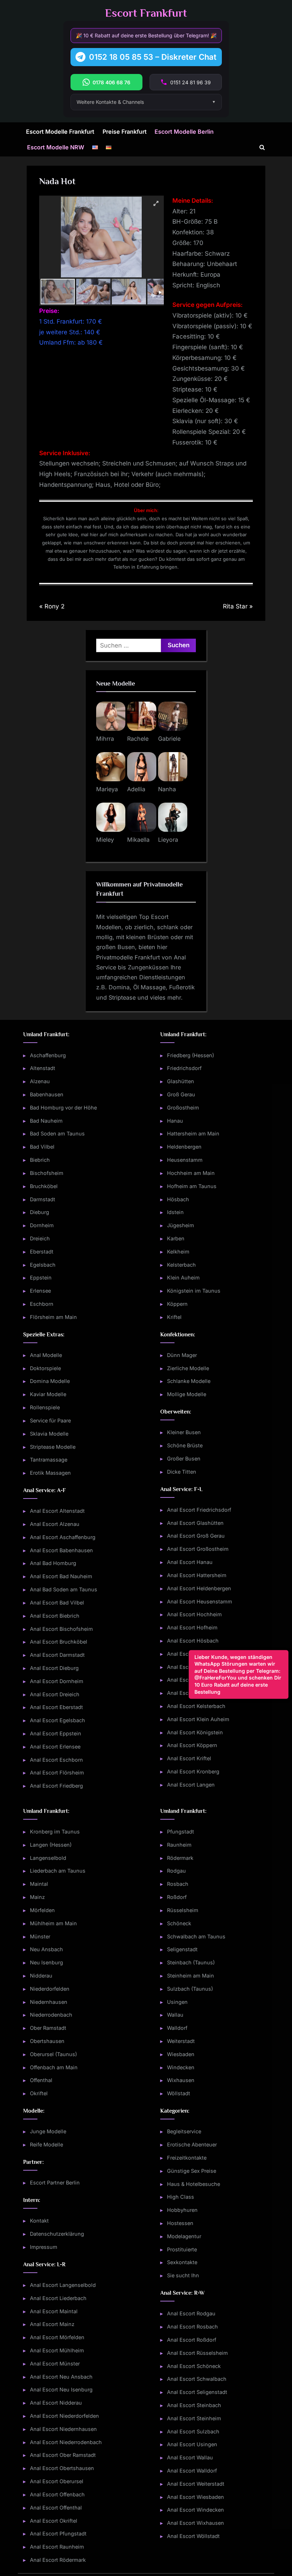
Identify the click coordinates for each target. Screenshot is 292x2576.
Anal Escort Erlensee (55, 1747)
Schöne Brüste (185, 1445)
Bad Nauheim (46, 1121)
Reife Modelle (46, 2144)
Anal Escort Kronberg (193, 1771)
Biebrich (40, 1160)
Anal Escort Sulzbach (193, 2431)
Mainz (37, 1897)
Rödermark (180, 1858)
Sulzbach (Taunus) (190, 1989)
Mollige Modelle (187, 1394)
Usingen (177, 2002)
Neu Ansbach (46, 1949)
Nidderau (41, 1976)
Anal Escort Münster (55, 2364)
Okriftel (39, 2093)
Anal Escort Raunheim (57, 2547)
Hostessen (180, 2223)
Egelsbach (43, 1265)
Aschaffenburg (48, 1055)
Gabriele (169, 739)
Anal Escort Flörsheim (57, 1773)
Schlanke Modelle (189, 1381)
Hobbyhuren (182, 2210)
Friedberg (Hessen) (191, 1055)
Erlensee (40, 1291)
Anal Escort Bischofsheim (61, 1629)
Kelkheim (178, 1252)
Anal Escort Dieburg (54, 1668)
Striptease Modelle (53, 1447)
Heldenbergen (184, 1147)
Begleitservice (184, 2131)
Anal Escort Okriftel (54, 2521)
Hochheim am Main (191, 1173)
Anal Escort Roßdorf (192, 2340)
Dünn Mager (182, 1355)
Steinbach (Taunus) (191, 1962)
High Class (181, 2197)
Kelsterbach (181, 1265)
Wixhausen (181, 2080)
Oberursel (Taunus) (53, 2054)
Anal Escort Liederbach (58, 2298)
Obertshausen (47, 2041)
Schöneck (179, 1923)
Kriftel (174, 1317)
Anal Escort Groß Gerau (196, 1536)
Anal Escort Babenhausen (61, 1550)
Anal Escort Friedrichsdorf (199, 1510)
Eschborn (42, 1304)
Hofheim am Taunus (192, 1186)
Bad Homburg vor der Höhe (63, 1108)
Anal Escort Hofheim (192, 1627)
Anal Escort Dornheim (57, 1681)
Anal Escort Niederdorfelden (64, 2416)
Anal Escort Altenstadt (57, 1511)
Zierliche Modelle (188, 1368)
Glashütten (181, 1081)
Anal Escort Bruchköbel (59, 1642)
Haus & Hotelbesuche (194, 2184)
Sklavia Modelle (49, 1434)
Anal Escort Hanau (190, 1562)
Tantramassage (49, 1460)
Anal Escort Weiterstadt (196, 2484)
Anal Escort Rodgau (191, 2313)
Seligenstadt (182, 1949)
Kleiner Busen (184, 1432)
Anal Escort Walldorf (192, 2471)
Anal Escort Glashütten (195, 1523)
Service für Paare (50, 1420)
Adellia (136, 789)
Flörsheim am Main (53, 1317)
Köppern (177, 1304)
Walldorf (177, 2028)
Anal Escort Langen (191, 1785)
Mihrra (105, 739)
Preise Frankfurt (125, 132)
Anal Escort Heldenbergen (199, 1588)
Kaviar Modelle (48, 1394)
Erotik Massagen (50, 1473)
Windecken (181, 2067)
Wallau (175, 2015)
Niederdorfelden (50, 1989)
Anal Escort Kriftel (189, 1758)
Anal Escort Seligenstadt (197, 2392)
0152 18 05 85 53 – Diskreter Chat (153, 57)
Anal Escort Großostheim (198, 1549)
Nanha (167, 789)
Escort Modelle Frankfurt (60, 132)
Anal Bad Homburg (53, 1563)
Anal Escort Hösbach (193, 1641)
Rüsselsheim (183, 1910)
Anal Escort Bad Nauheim (61, 1576)
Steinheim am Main (191, 1976)
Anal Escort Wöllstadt (193, 2536)
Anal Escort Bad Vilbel (57, 1603)
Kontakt (39, 2221)
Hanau (175, 1121)
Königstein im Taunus (194, 1291)
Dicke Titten (182, 1472)
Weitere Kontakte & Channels (110, 102)
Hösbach (178, 1199)
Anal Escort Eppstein (56, 1733)
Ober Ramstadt (48, 2028)
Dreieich (40, 1238)
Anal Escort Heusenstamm (200, 1601)
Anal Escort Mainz (52, 2324)
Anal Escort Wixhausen (195, 2523)
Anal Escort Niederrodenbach (66, 2442)
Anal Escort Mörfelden (57, 2337)
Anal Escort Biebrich (55, 1616)
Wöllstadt (179, 2093)
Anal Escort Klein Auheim (198, 1719)
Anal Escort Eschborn (56, 1760)
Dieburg (40, 1212)
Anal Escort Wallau (190, 2457)
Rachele (138, 739)
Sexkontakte (182, 2262)
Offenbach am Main (54, 2067)
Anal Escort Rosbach (192, 2327)
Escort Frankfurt (146, 13)
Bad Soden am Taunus (57, 1133)
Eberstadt (42, 1252)
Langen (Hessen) (51, 1845)
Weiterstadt (181, 2041)
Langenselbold (48, 1858)
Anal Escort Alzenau (55, 1524)
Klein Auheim (183, 1278)
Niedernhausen (49, 2002)
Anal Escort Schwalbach (197, 2379)
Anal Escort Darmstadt (57, 1655)
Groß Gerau (181, 1094)
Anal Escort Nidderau (56, 2403)
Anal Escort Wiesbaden (195, 2497)
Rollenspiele (45, 1407)
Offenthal (41, 2080)
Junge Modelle (48, 2131)
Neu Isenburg (46, 1962)
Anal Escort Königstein (195, 1732)
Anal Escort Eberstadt (56, 1707)
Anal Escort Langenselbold (63, 2285)
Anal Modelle (46, 1355)
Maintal (39, 1884)
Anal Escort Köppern (192, 1745)
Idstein (175, 1212)
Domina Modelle (50, 1381)
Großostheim (183, 1108)
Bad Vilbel (42, 1147)
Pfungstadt (181, 1832)
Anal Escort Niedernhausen (63, 2429)
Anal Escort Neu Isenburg (61, 2389)
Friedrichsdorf (184, 1068)
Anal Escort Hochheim (194, 1614)
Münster (40, 1936)
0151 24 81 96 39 (191, 82)
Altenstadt (43, 1068)
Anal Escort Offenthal (56, 2508)
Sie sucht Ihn (183, 2275)
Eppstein (41, 1278)
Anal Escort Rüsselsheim (197, 2353)
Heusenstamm (185, 1160)
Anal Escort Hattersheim (197, 1575)
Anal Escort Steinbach (194, 2405)
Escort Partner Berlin (55, 2183)
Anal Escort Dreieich (55, 1694)
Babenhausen (47, 1094)
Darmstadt (43, 1199)
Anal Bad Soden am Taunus (64, 1589)
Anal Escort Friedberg (56, 1786)
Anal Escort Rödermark (58, 2560)
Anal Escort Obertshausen (62, 2468)
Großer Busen (184, 1459)
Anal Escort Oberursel (57, 2481)
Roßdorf (177, 1897)
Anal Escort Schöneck (194, 2366)
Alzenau (40, 1081)
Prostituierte (182, 2249)
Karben (176, 1238)
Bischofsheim (47, 1173)
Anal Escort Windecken (195, 2510)
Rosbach (178, 1884)
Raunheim (179, 1845)
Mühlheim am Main (53, 1923)
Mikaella (138, 840)
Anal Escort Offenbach (57, 2494)
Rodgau (176, 1871)
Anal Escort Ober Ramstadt (63, 2455)
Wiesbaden (181, 2054)
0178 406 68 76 (111, 82)
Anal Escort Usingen (192, 2444)
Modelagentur (184, 2236)
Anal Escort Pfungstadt (58, 2534)
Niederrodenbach (51, 2015)
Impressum (44, 2247)
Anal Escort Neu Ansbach (61, 2377)
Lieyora (168, 840)
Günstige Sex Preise (192, 2171)
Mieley (105, 840)
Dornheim (42, 1225)
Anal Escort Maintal (54, 2311)
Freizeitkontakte (187, 2158)
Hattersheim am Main (193, 1133)
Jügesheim (181, 1225)
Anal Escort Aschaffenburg (63, 1537)
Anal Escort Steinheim (194, 2418)
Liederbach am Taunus (58, 1871)
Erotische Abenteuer (192, 2144)
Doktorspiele (45, 1368)
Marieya (107, 789)
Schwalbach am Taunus (196, 1936)
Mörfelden (42, 1910)
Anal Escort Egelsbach (58, 1720)
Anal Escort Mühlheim (57, 2350)
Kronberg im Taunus (55, 1832)
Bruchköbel (44, 1186)
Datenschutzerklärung (57, 2234)
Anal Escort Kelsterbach (196, 1706)
